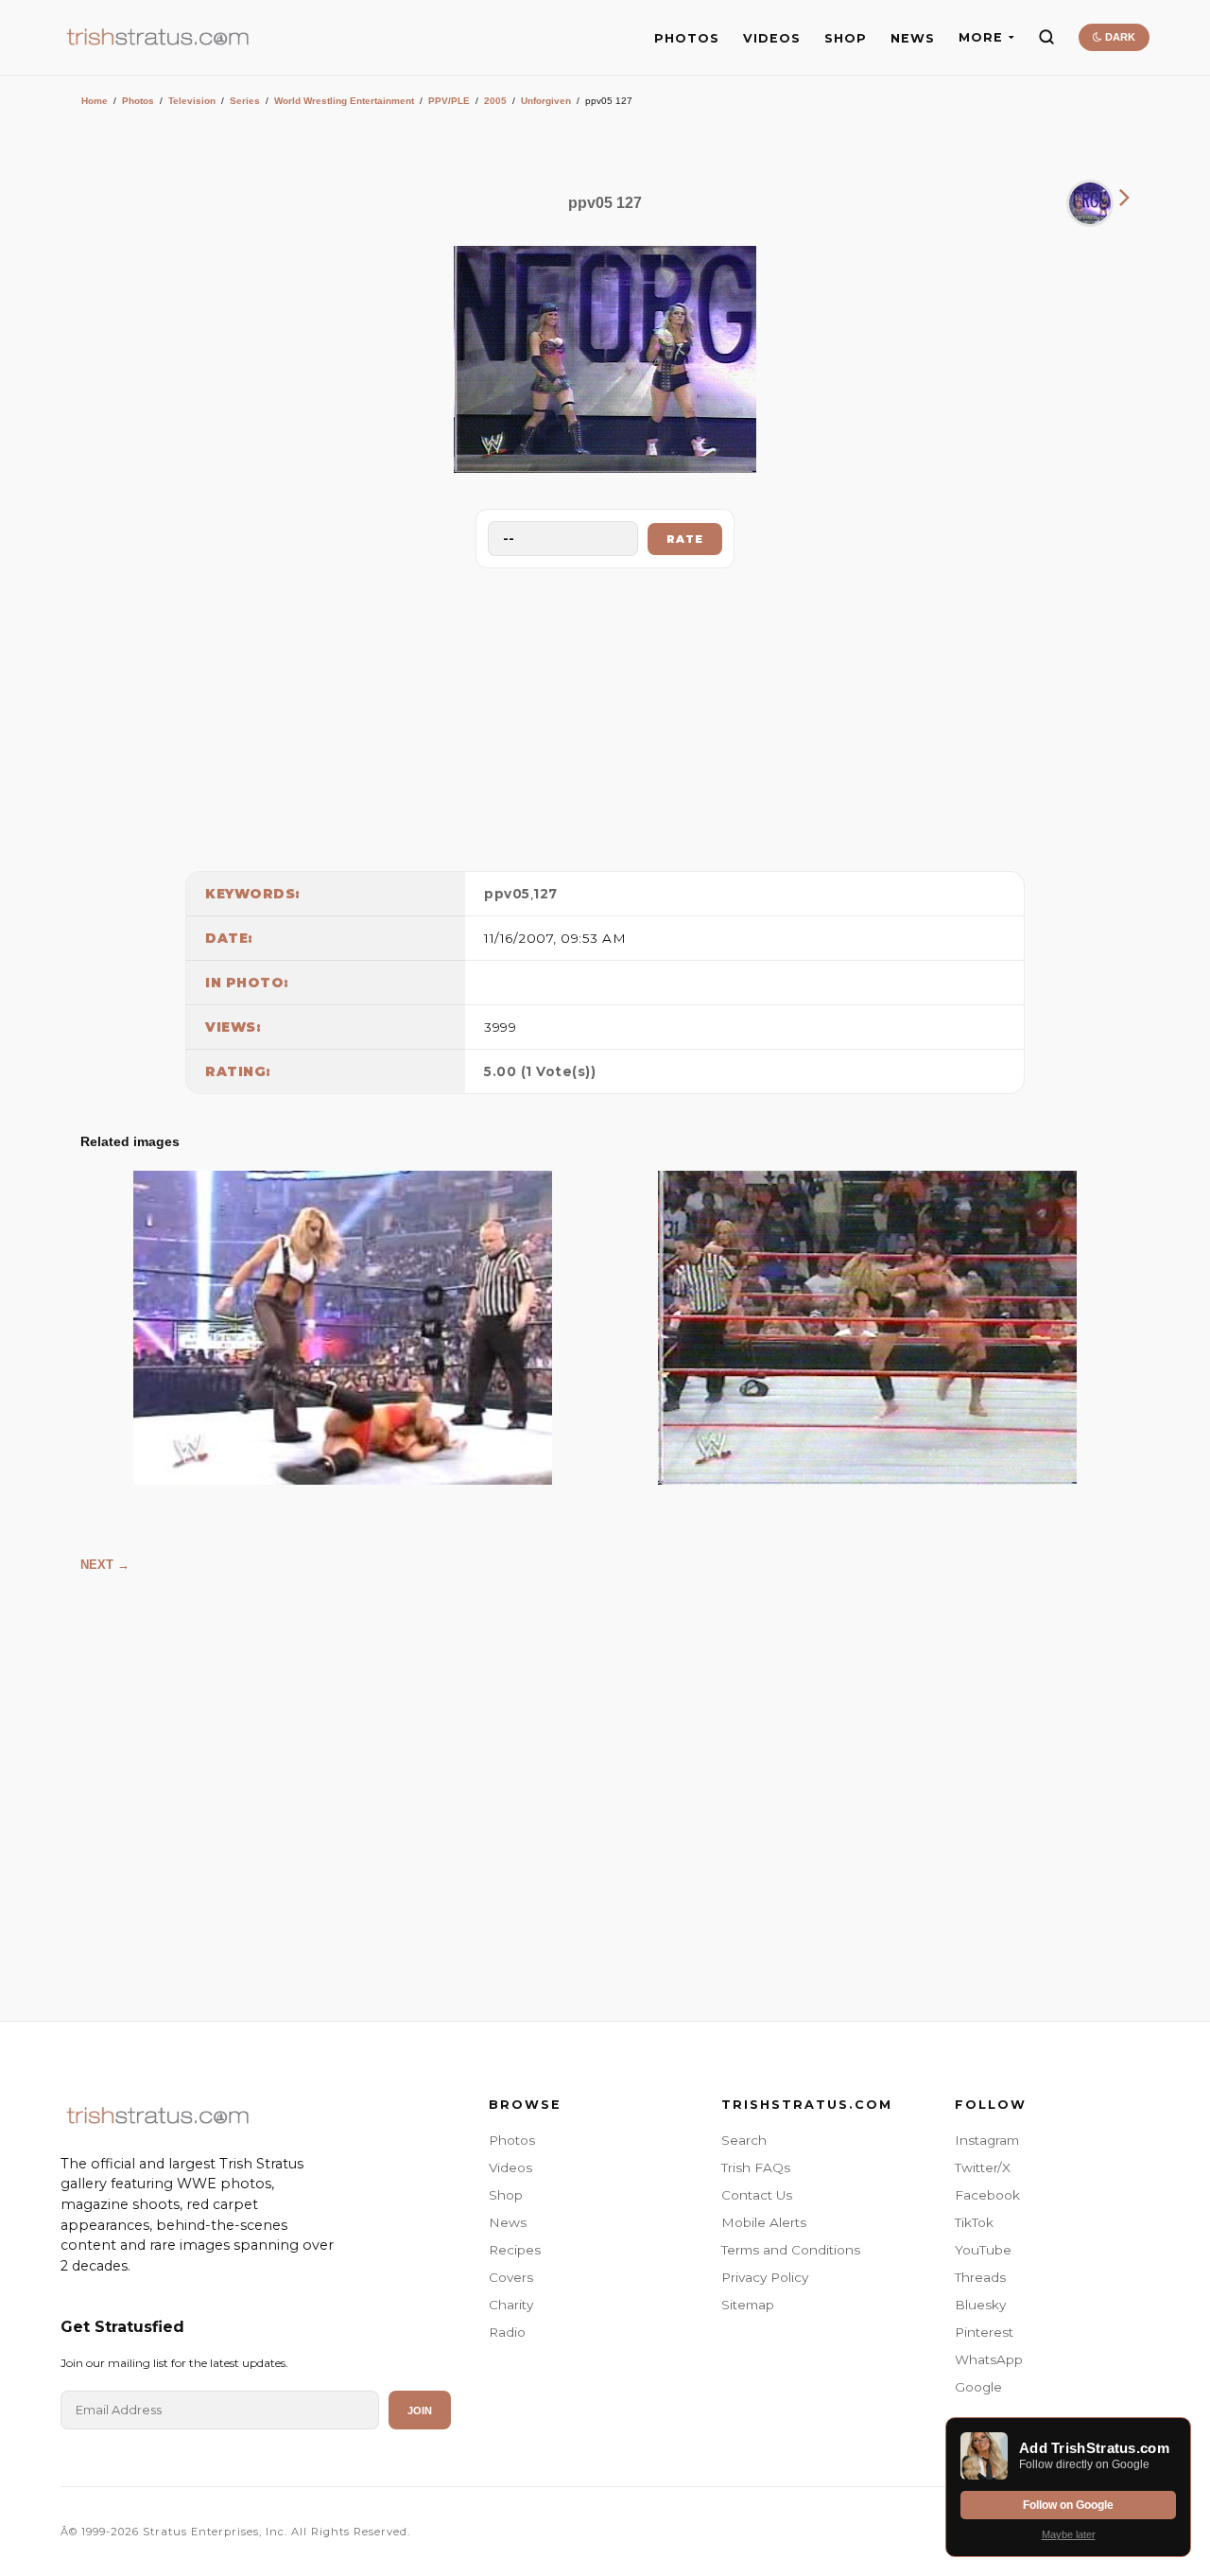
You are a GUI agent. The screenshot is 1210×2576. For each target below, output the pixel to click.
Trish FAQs (756, 2167)
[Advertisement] (605, 715)
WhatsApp (989, 2359)
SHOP (846, 38)
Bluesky (980, 2305)
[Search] (1046, 37)
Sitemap (748, 2305)
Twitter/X (983, 2167)
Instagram (987, 2140)
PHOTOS (687, 38)
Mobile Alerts (764, 2222)
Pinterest (984, 2332)
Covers (511, 2277)
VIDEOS (772, 38)
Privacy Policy (765, 2277)
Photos (138, 101)
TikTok (974, 2222)
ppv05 (507, 894)
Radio (507, 2332)
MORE (981, 37)
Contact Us (757, 2195)
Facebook (987, 2195)
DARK (1119, 37)
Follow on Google (1068, 2505)
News (508, 2222)
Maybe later (1069, 2534)
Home (95, 101)
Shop (506, 2195)
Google (978, 2387)
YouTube (983, 2250)
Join (420, 2411)
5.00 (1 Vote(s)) (540, 1071)
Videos (510, 2167)
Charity (511, 2305)
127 (545, 894)
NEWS (913, 38)
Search (744, 2140)
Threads (980, 2277)
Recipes (515, 2250)
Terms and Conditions (791, 2250)
